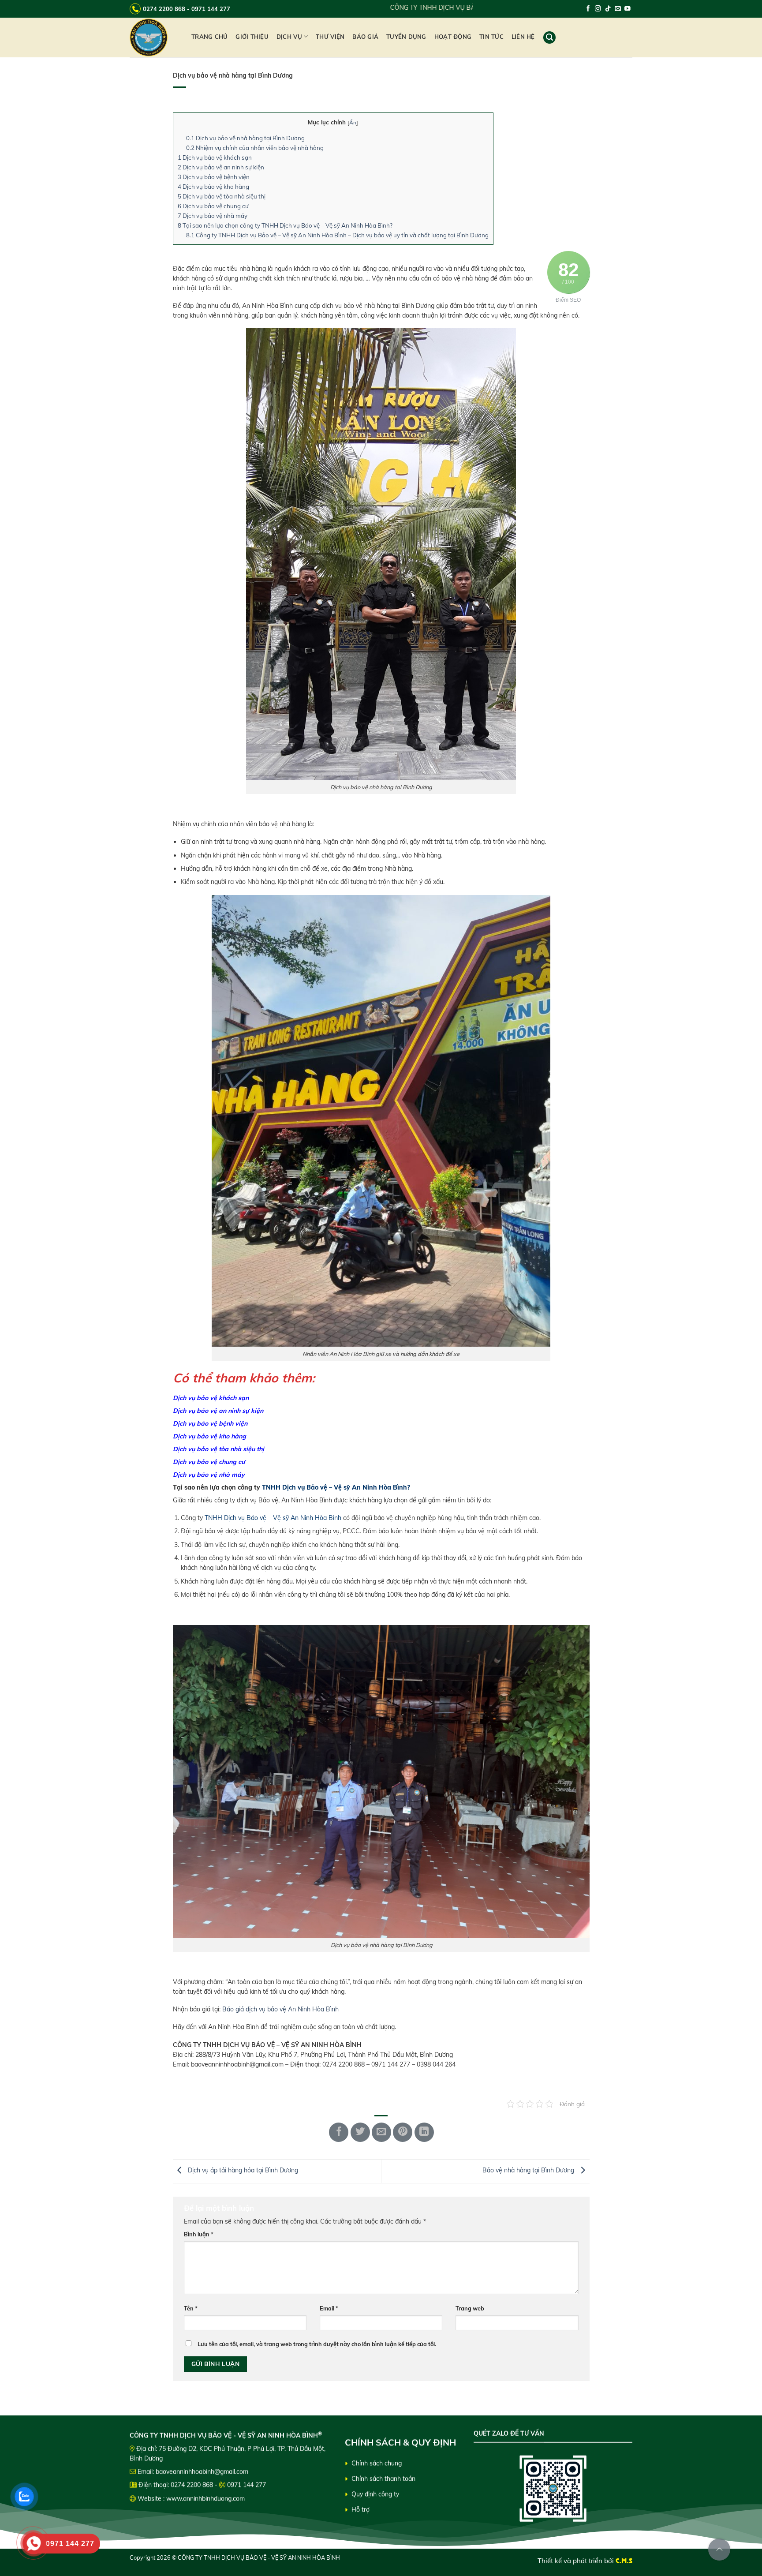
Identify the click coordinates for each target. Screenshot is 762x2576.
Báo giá (365, 37)
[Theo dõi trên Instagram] (598, 9)
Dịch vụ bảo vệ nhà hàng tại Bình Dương (245, 138)
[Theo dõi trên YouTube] (628, 9)
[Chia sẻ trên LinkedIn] (424, 2132)
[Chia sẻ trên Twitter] (360, 2132)
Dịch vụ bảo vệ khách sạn (215, 157)
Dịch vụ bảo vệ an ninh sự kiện (221, 167)
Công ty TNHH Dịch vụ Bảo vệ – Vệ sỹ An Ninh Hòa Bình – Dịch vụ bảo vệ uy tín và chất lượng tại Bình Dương (337, 235)
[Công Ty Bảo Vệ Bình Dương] (154, 37)
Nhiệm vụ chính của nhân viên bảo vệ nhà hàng (255, 148)
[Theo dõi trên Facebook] (588, 9)
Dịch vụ (289, 37)
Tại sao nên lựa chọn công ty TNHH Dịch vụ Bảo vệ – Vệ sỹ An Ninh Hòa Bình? (285, 225)
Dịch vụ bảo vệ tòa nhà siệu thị (222, 196)
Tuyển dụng (406, 37)
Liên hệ (523, 37)
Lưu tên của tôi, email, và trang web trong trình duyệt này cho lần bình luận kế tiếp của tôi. (317, 2344)
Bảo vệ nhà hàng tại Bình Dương (529, 2171)
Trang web (470, 2308)
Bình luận (199, 2234)
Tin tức (491, 37)
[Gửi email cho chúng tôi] (618, 9)
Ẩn (353, 122)
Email (329, 2308)
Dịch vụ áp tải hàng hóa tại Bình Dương (242, 2171)
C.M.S (624, 2561)
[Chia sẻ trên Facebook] (339, 2132)
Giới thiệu (252, 37)
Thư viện (330, 37)
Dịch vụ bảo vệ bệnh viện (214, 177)
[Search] (549, 37)
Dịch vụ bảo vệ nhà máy (213, 216)
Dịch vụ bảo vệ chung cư (213, 206)
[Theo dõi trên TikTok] (608, 9)
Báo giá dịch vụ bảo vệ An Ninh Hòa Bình (280, 2009)
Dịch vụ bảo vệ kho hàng (213, 187)
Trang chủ (209, 37)
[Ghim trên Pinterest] (403, 2132)
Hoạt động (453, 37)
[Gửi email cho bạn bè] (381, 2132)
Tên (191, 2308)
